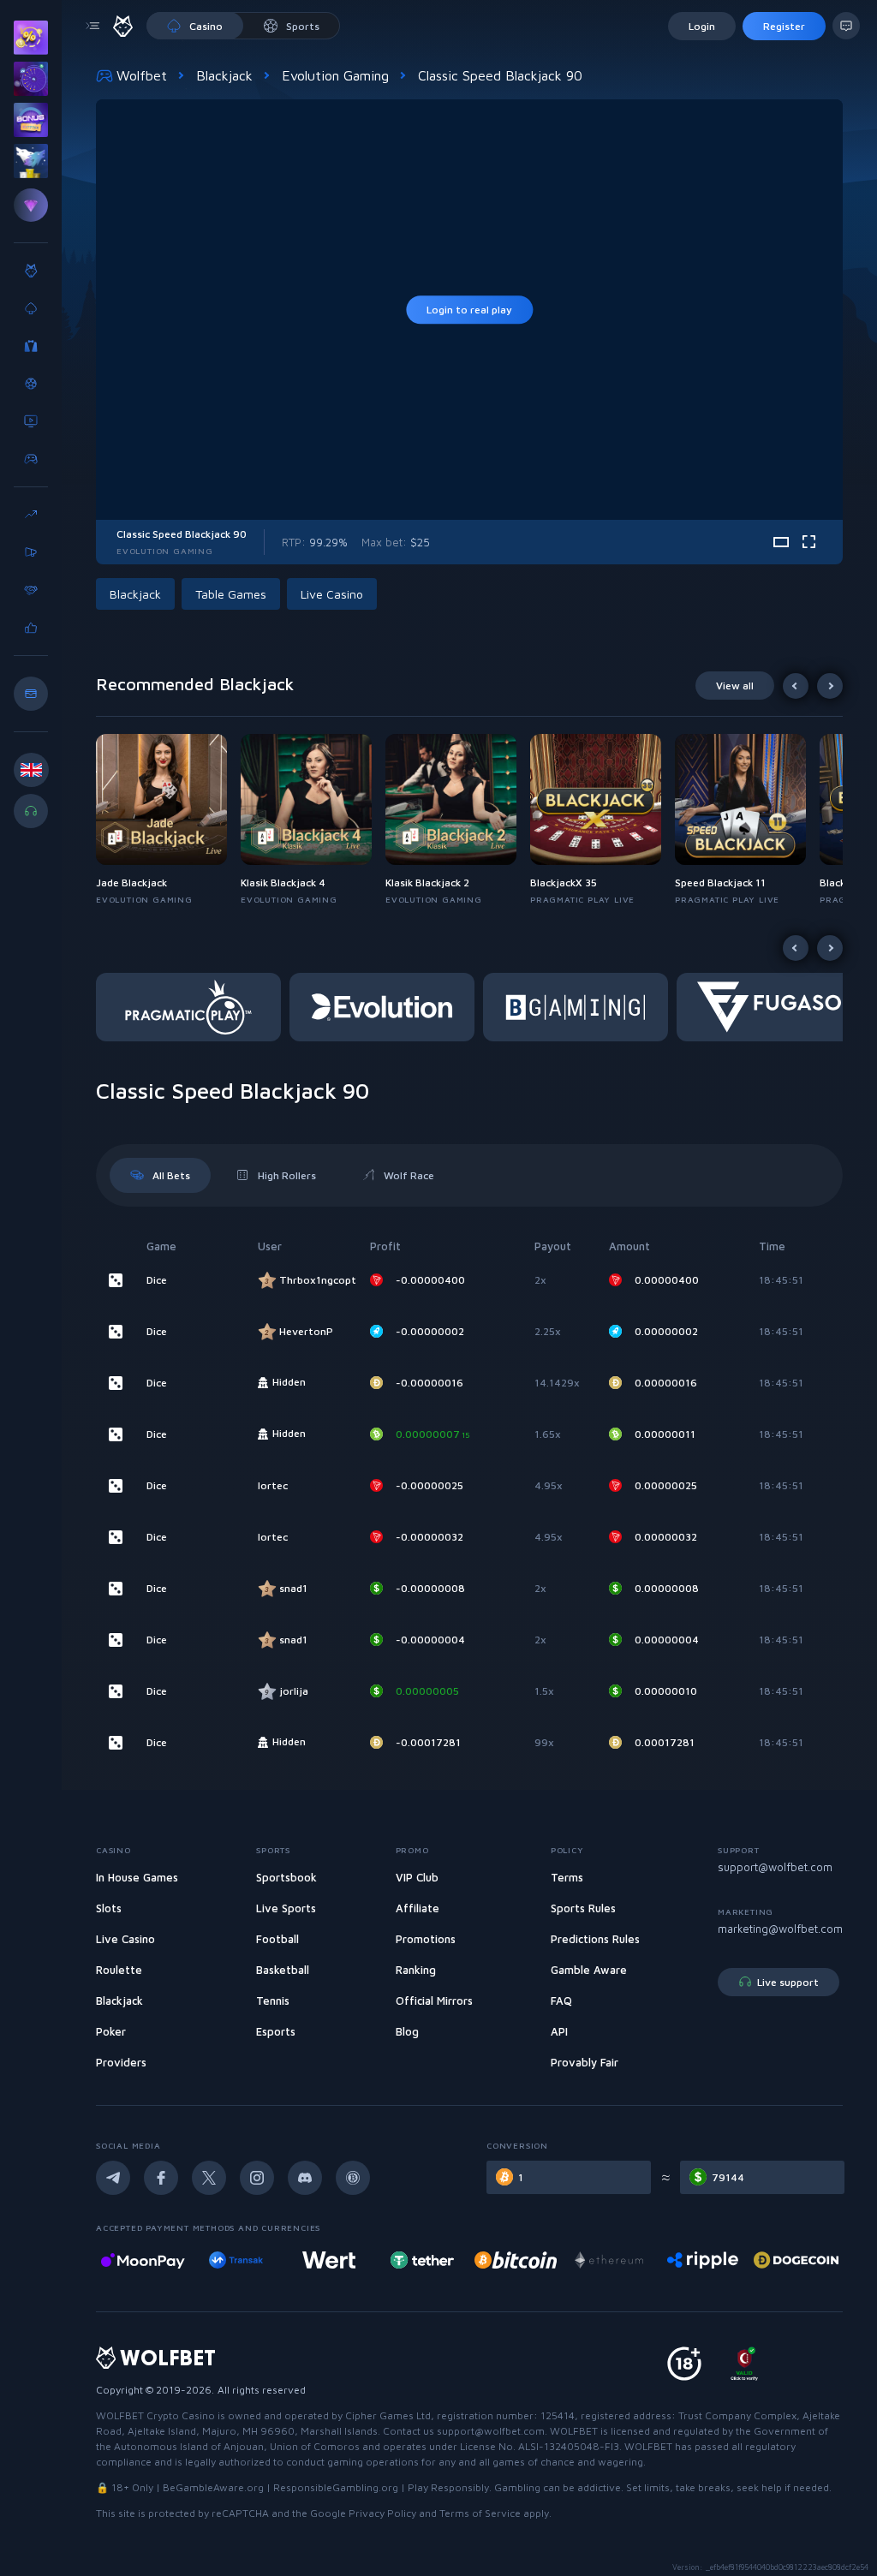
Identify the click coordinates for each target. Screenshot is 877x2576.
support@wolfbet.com (775, 1867)
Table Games (231, 594)
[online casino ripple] (609, 2260)
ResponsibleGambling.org (336, 2487)
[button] (168, 820)
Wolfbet (142, 75)
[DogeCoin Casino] (703, 2260)
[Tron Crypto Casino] (796, 2260)
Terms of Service (480, 2513)
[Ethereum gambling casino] (516, 2260)
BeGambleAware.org (213, 2487)
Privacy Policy (382, 2513)
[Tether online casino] (329, 2260)
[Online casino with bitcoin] (422, 2260)
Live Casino (332, 594)
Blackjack (224, 75)
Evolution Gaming (335, 75)
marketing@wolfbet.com (780, 1929)
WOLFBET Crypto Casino (155, 2415)
